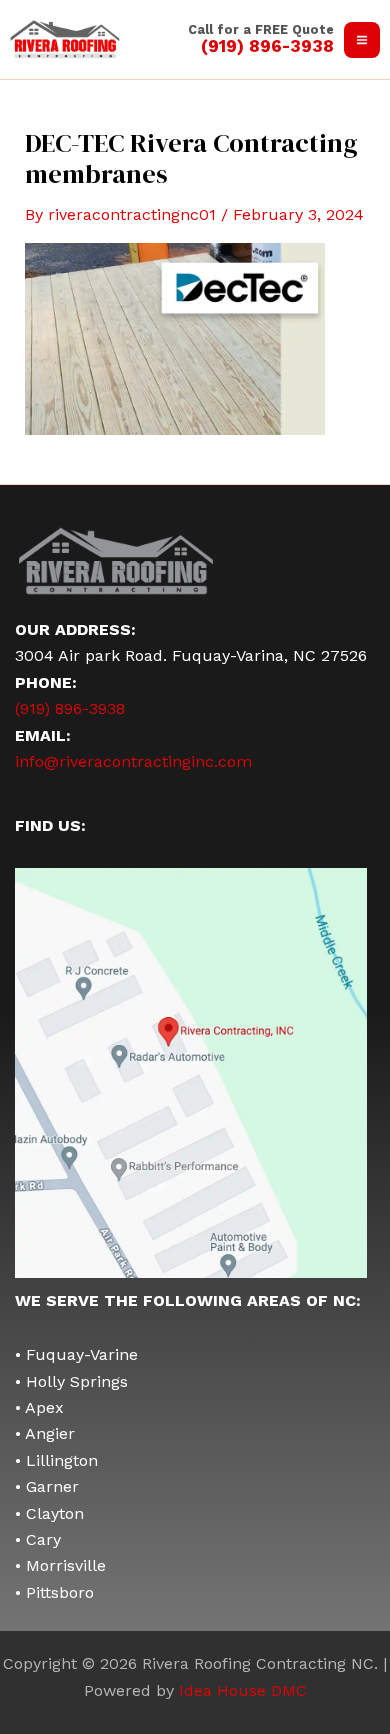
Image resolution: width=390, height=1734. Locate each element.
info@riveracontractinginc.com (133, 761)
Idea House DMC (243, 1690)
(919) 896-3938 (70, 708)
